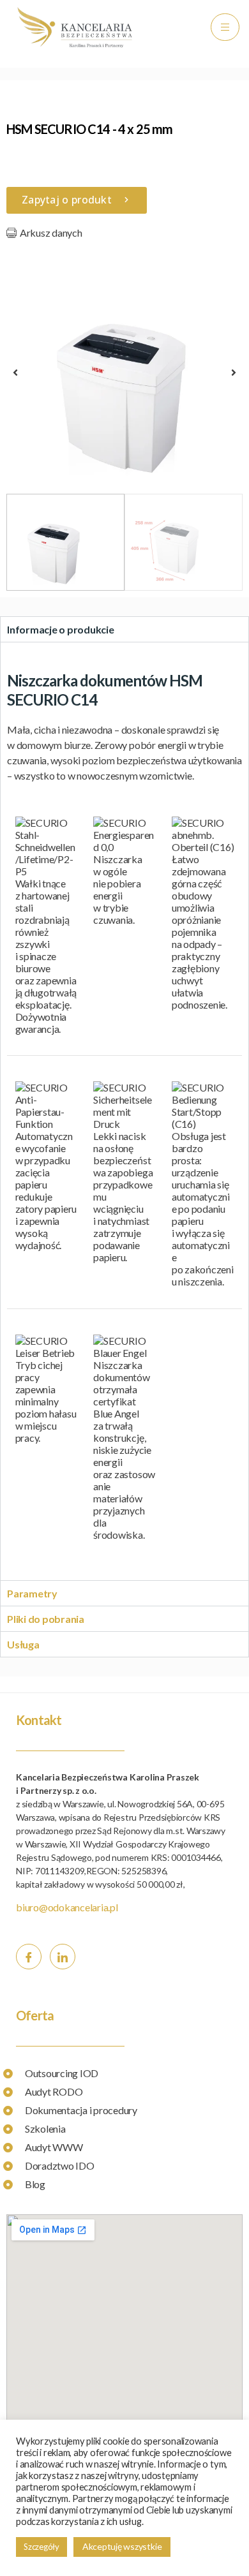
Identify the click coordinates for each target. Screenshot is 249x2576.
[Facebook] (29, 1957)
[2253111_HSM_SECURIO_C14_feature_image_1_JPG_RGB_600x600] (124, 369)
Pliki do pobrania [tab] (46, 1619)
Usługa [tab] (23, 1644)
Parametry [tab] (32, 1593)
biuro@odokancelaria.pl (67, 1907)
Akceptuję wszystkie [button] (122, 2546)
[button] (15, 373)
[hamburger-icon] (225, 27)
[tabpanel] (124, 1111)
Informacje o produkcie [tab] (61, 629)
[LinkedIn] (63, 1957)
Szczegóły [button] (41, 2547)
